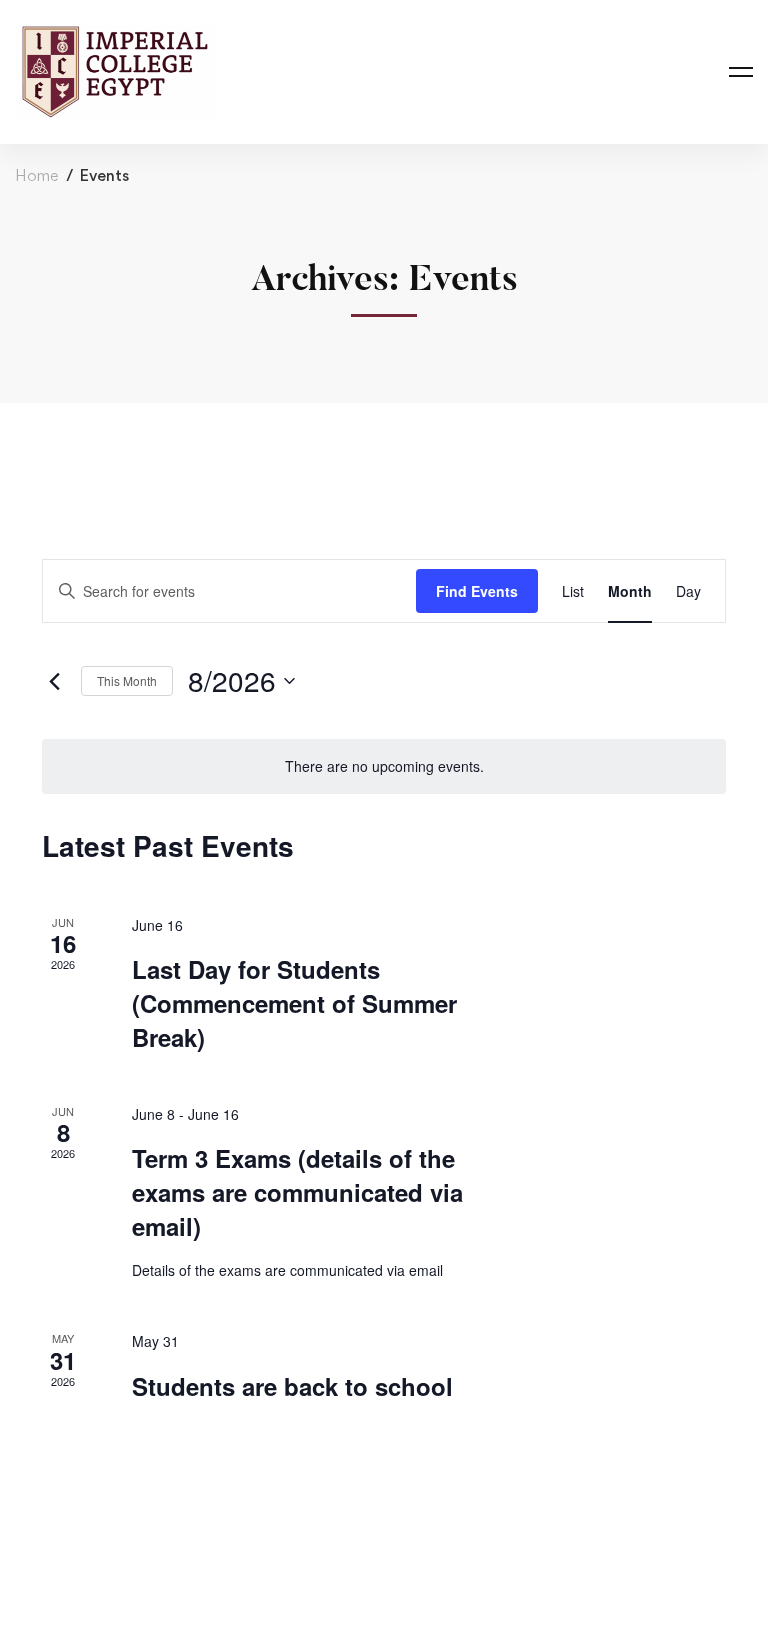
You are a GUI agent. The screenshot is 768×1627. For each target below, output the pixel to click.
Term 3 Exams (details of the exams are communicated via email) (297, 1192)
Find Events (477, 591)
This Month (127, 680)
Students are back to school (292, 1386)
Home (36, 175)
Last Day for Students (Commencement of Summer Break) (294, 1003)
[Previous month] (54, 681)
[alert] (384, 766)
